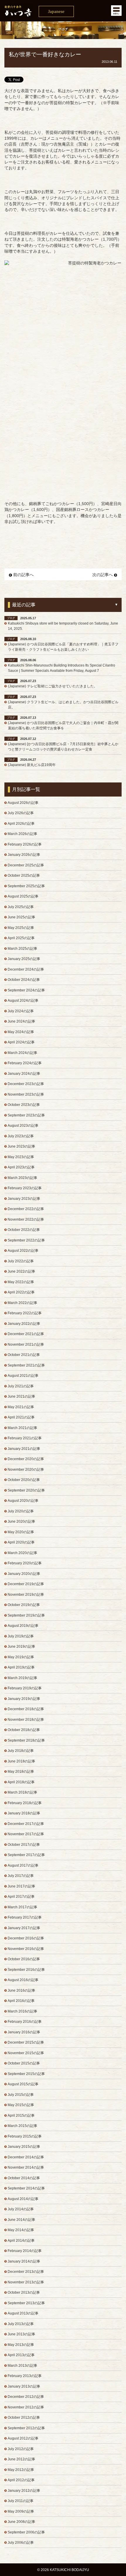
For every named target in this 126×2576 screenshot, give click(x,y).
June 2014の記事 (21, 2220)
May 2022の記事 (21, 1282)
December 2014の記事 (26, 2157)
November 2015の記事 (26, 2053)
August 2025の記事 (23, 896)
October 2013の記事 (24, 2292)
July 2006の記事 (21, 2543)
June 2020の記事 (21, 1521)
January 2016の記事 (24, 2032)
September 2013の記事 (26, 2303)
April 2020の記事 (21, 1542)
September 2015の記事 (26, 2074)
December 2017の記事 (26, 1824)
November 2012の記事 (26, 2407)
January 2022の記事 (24, 1324)
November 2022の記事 (26, 1219)
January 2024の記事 (24, 1074)
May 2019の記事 (21, 1657)
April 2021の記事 (21, 1417)
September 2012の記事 (26, 2428)
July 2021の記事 (21, 1386)
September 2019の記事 (26, 1615)
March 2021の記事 (22, 1428)
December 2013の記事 (26, 2272)
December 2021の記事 (26, 1334)
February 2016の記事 (25, 2022)
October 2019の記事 (24, 1605)
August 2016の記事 (23, 1980)
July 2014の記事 (21, 2209)
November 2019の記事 (26, 1595)
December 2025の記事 (26, 865)
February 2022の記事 (25, 1313)
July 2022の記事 (21, 1261)
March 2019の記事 (22, 1678)
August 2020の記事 (23, 1501)
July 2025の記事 (21, 907)
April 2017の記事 (21, 1897)
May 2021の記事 (21, 1407)
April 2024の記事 (21, 1042)
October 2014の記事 (24, 2178)
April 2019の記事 (21, 1667)
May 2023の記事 (21, 1157)
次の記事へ (103, 575)
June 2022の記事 (21, 1271)
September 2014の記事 (26, 2188)
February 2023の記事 (25, 1188)
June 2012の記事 (21, 2459)
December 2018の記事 (26, 1709)
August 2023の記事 (23, 1126)
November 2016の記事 (26, 1949)
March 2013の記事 (22, 2366)
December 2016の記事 (26, 1938)
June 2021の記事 (21, 1396)
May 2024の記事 (21, 1032)
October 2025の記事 (24, 875)
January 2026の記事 (24, 855)
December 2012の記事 (26, 2397)
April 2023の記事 (21, 1167)
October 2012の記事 (24, 2418)
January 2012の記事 (24, 2491)
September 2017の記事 (26, 1855)
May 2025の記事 (21, 928)
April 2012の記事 (21, 2480)
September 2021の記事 (26, 1365)
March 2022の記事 (22, 1303)
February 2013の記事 (25, 2376)
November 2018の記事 (26, 1720)
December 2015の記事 (26, 2042)
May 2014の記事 (21, 2230)
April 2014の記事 (21, 2241)
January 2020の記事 (24, 1574)
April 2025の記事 (21, 938)
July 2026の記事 (21, 813)
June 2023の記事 (21, 1146)
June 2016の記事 (21, 1990)
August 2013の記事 (23, 2313)
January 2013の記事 (24, 2386)
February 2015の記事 (25, 2136)
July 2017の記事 (21, 1876)
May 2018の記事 (21, 1772)
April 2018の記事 (21, 1782)
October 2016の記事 (24, 1959)
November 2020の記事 (26, 1470)
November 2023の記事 (26, 1094)
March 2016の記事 (22, 2011)
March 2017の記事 (22, 1907)
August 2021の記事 (23, 1376)
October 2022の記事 (24, 1230)
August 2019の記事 (23, 1626)
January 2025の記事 (24, 959)
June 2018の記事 (21, 1761)
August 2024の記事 (23, 1001)
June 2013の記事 (21, 2334)
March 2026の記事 (22, 834)
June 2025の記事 (21, 917)
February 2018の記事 (25, 1803)
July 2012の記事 (21, 2449)
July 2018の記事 (21, 1751)
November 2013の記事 (26, 2282)
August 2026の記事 (23, 803)
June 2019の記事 (21, 1647)
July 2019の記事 (21, 1636)
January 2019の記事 (24, 1699)
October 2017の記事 (24, 1845)
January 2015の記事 (24, 2147)
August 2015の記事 (23, 2084)
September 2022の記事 (26, 1240)
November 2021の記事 (26, 1344)
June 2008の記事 (21, 2522)
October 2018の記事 (24, 1730)
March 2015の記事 (22, 2126)
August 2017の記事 (23, 1865)
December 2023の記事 (26, 1084)
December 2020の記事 (26, 1459)
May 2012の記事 (21, 2470)
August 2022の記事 (23, 1251)
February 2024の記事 (25, 1063)
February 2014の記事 (25, 2251)
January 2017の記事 (24, 1928)
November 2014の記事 (26, 2167)
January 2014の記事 (24, 2261)
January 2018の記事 (24, 1813)
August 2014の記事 (23, 2199)
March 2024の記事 (22, 1053)
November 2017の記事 (26, 1834)
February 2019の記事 (25, 1688)
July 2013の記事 (21, 2324)
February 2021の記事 (25, 1438)
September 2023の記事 (26, 1115)
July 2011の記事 (21, 2501)
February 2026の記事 (25, 844)
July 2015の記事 (21, 2095)
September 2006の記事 (26, 2532)
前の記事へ (23, 575)
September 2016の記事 (26, 1970)
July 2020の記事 (21, 1511)
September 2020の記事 (26, 1490)
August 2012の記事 (23, 2438)
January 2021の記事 (24, 1449)
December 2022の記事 (26, 1209)
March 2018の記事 (22, 1792)
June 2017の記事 (21, 1886)
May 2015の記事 (21, 2105)
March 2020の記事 (22, 1553)
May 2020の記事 (21, 1532)
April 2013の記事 (21, 2355)
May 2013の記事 (21, 2345)
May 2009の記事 (21, 2511)
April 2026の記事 (21, 824)
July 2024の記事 (21, 1011)
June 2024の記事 (21, 1021)
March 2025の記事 (22, 949)
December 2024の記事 (26, 969)
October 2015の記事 (24, 2063)
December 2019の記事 (26, 1584)
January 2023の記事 (24, 1199)
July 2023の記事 (21, 1136)
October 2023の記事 (24, 1105)
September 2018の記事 (26, 1740)
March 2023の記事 (22, 1178)
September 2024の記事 (26, 990)
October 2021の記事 (24, 1355)
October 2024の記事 (24, 980)
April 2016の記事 (21, 2001)
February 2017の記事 (25, 1917)
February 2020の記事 (25, 1563)
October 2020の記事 (24, 1480)
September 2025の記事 (26, 886)
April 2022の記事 (21, 1292)
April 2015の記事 (21, 2116)
